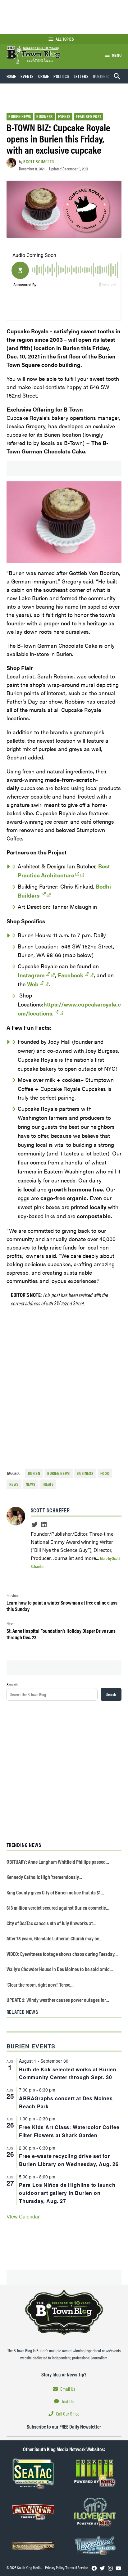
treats (48, 1484)
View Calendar (23, 2216)
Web (33, 984)
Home (11, 76)
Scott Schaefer (39, 161)
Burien (34, 1473)
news (14, 1484)
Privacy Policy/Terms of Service (66, 2568)
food (105, 1473)
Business (102, 76)
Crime (44, 76)
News (31, 1484)
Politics (61, 76)
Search (12, 1684)
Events (27, 76)
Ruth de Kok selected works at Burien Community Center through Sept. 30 (68, 2073)
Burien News (20, 116)
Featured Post (89, 116)
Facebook (71, 975)
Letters (81, 76)
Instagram (31, 975)
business (85, 1473)
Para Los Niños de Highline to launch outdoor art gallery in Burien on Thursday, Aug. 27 (67, 2193)
